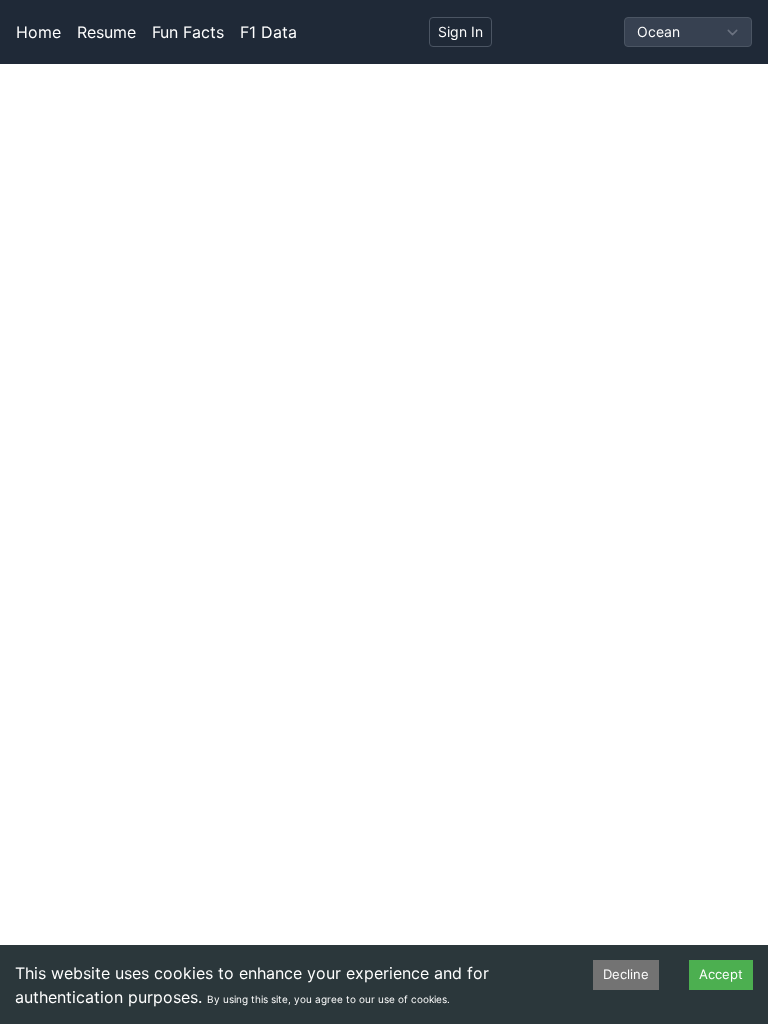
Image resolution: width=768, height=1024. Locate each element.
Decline (626, 974)
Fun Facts (188, 32)
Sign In (460, 31)
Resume (106, 32)
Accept (721, 974)
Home (38, 32)
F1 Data (268, 32)
